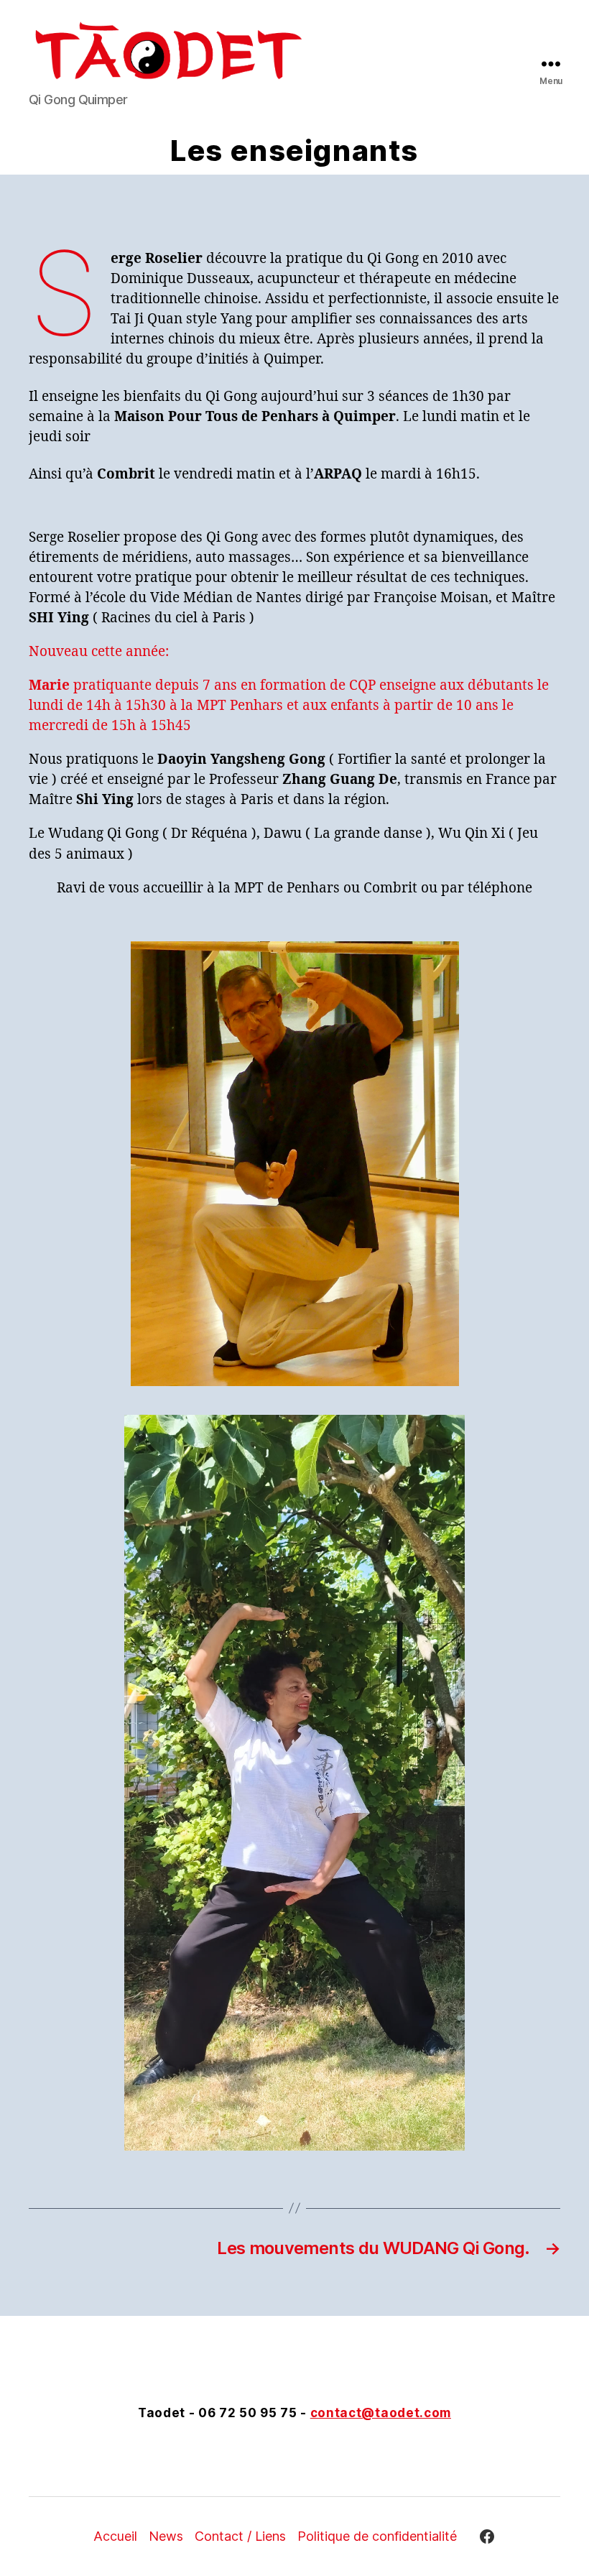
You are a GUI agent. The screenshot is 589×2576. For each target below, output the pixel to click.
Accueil (115, 2536)
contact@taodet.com (381, 2413)
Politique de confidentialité (377, 2536)
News (166, 2536)
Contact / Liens (240, 2536)
